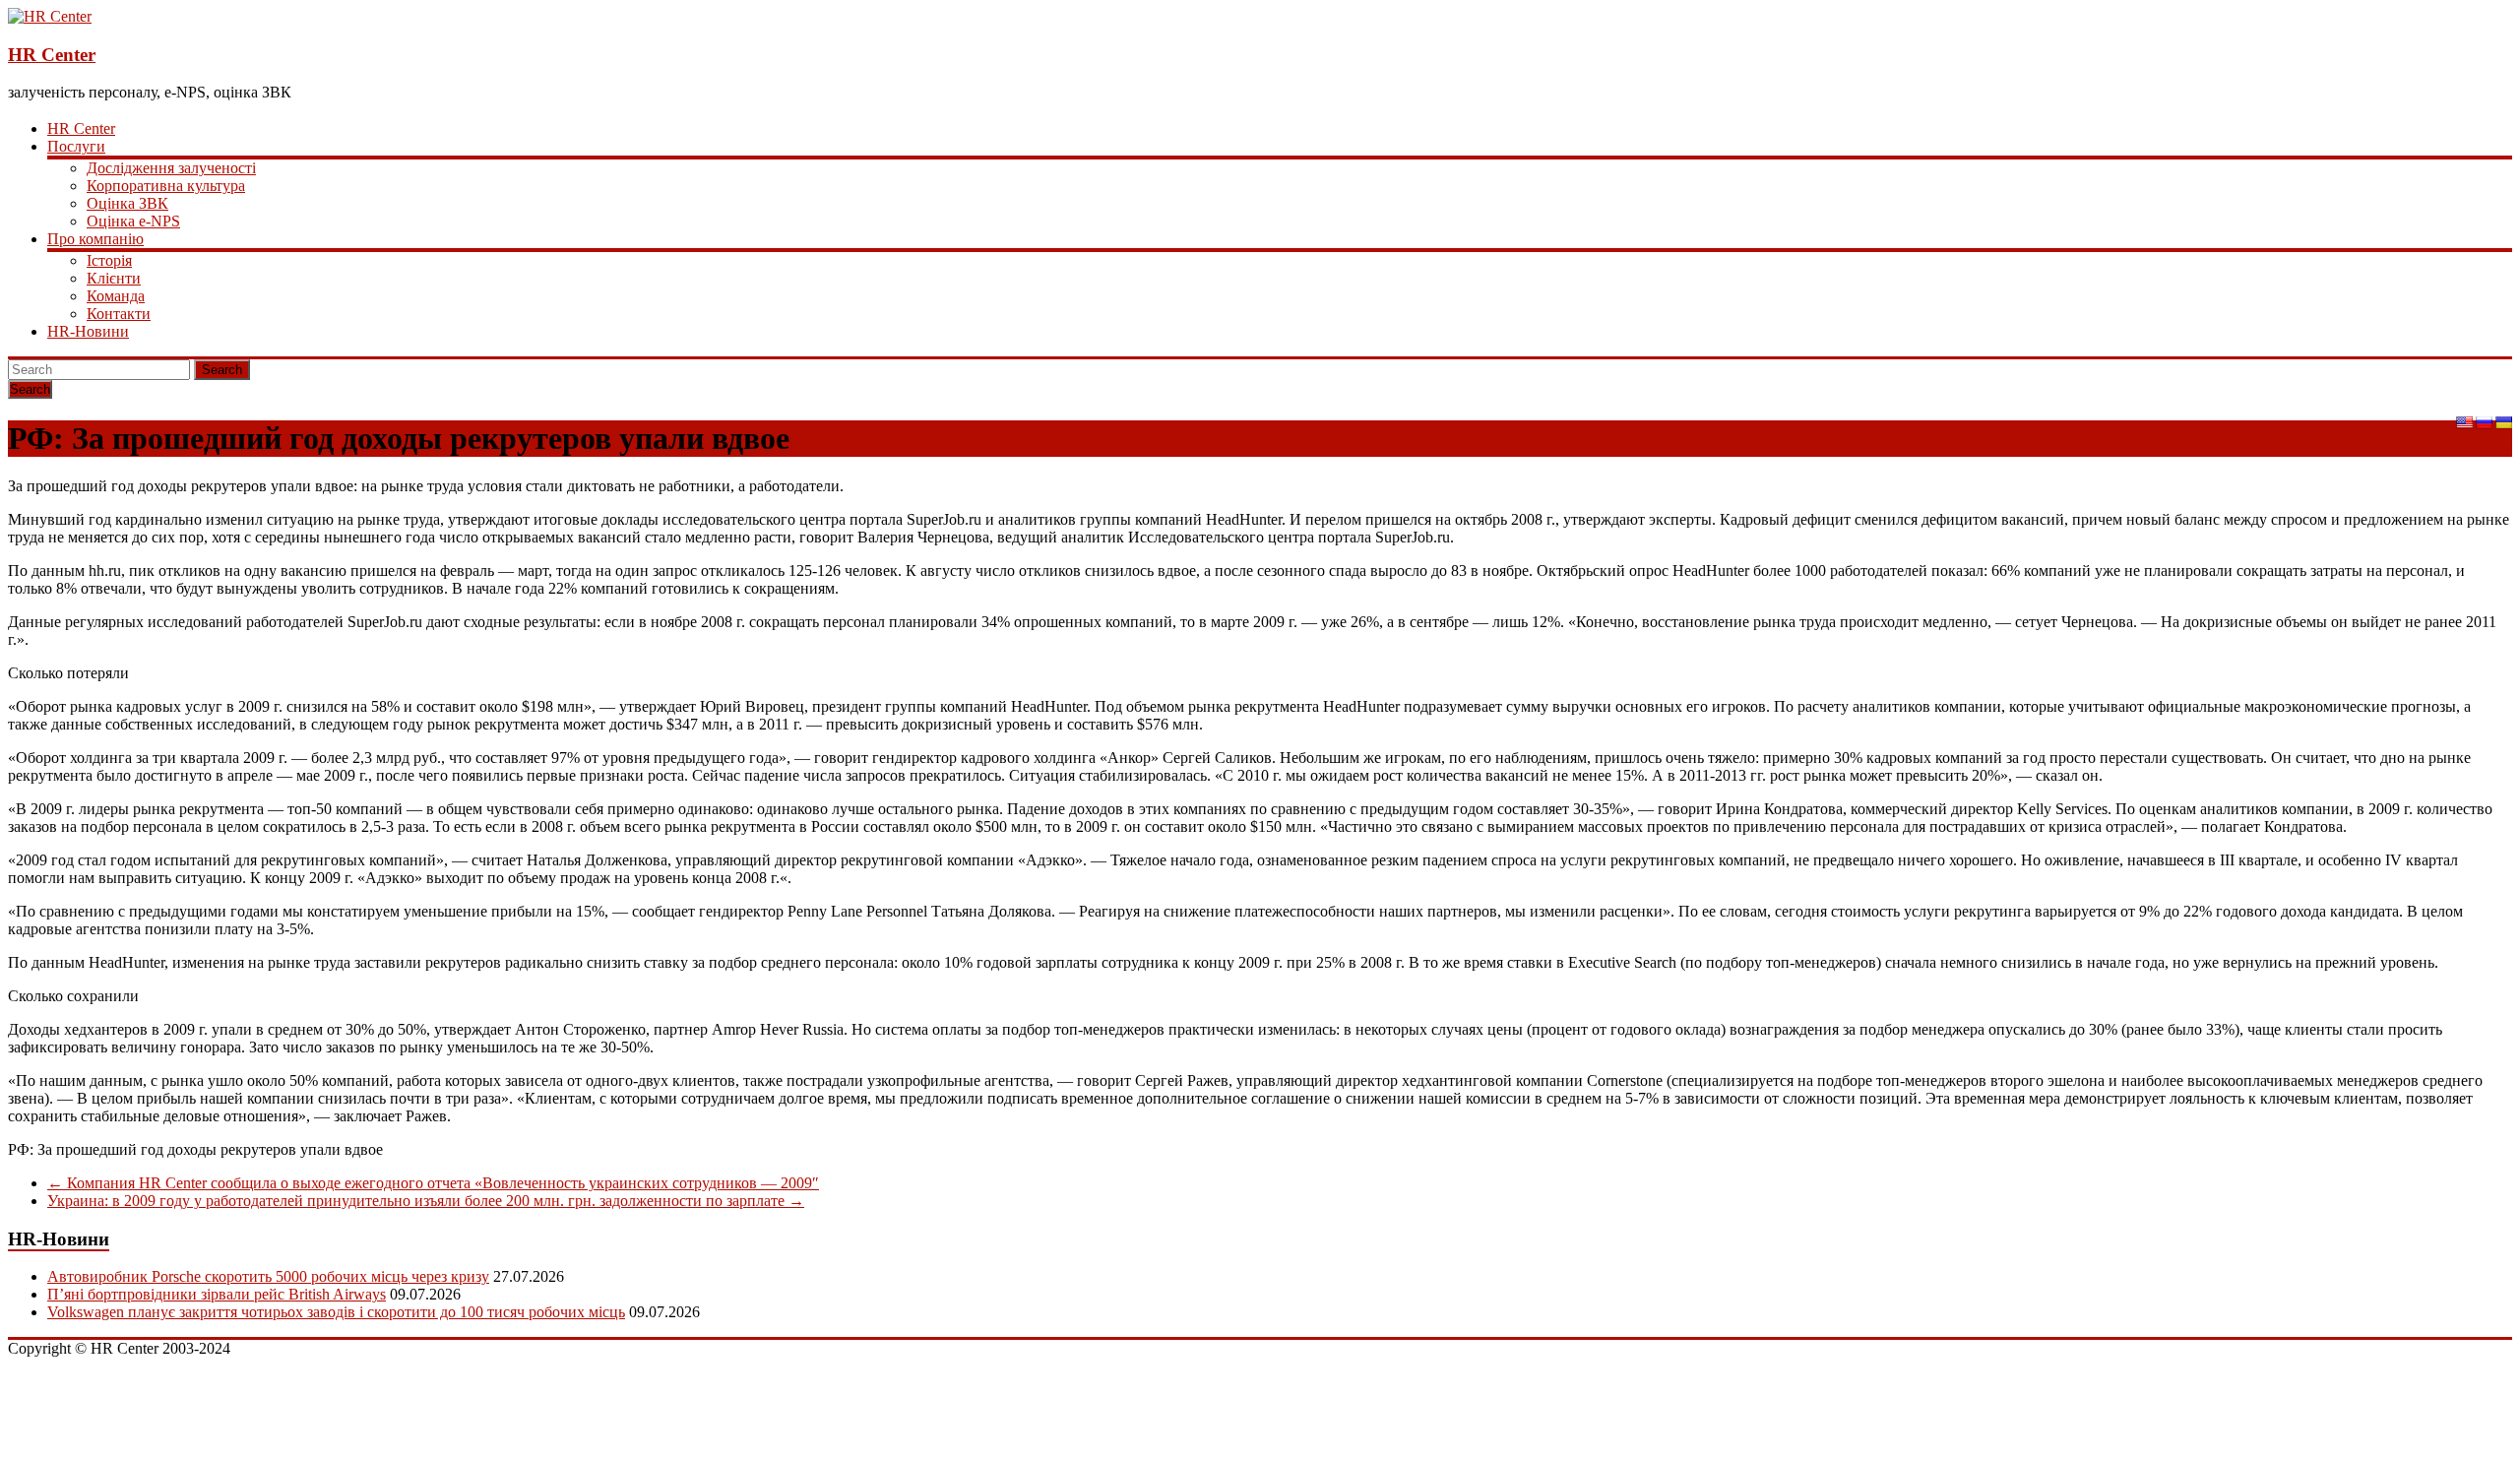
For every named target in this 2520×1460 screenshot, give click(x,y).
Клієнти (114, 278)
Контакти (119, 314)
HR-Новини (88, 331)
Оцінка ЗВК (127, 203)
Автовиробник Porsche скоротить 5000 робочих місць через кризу (268, 1276)
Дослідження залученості (171, 168)
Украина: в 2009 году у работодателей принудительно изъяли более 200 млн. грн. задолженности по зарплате (426, 1201)
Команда (116, 296)
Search (222, 370)
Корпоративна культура (166, 186)
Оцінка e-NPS (133, 221)
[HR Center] (50, 16)
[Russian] (2484, 422)
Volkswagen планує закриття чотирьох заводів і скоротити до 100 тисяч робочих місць (336, 1312)
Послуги (76, 146)
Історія (109, 260)
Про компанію (95, 239)
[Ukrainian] (2503, 422)
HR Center (52, 55)
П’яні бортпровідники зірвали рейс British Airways (217, 1294)
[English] (2464, 422)
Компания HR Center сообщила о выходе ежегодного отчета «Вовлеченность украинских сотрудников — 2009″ (433, 1183)
